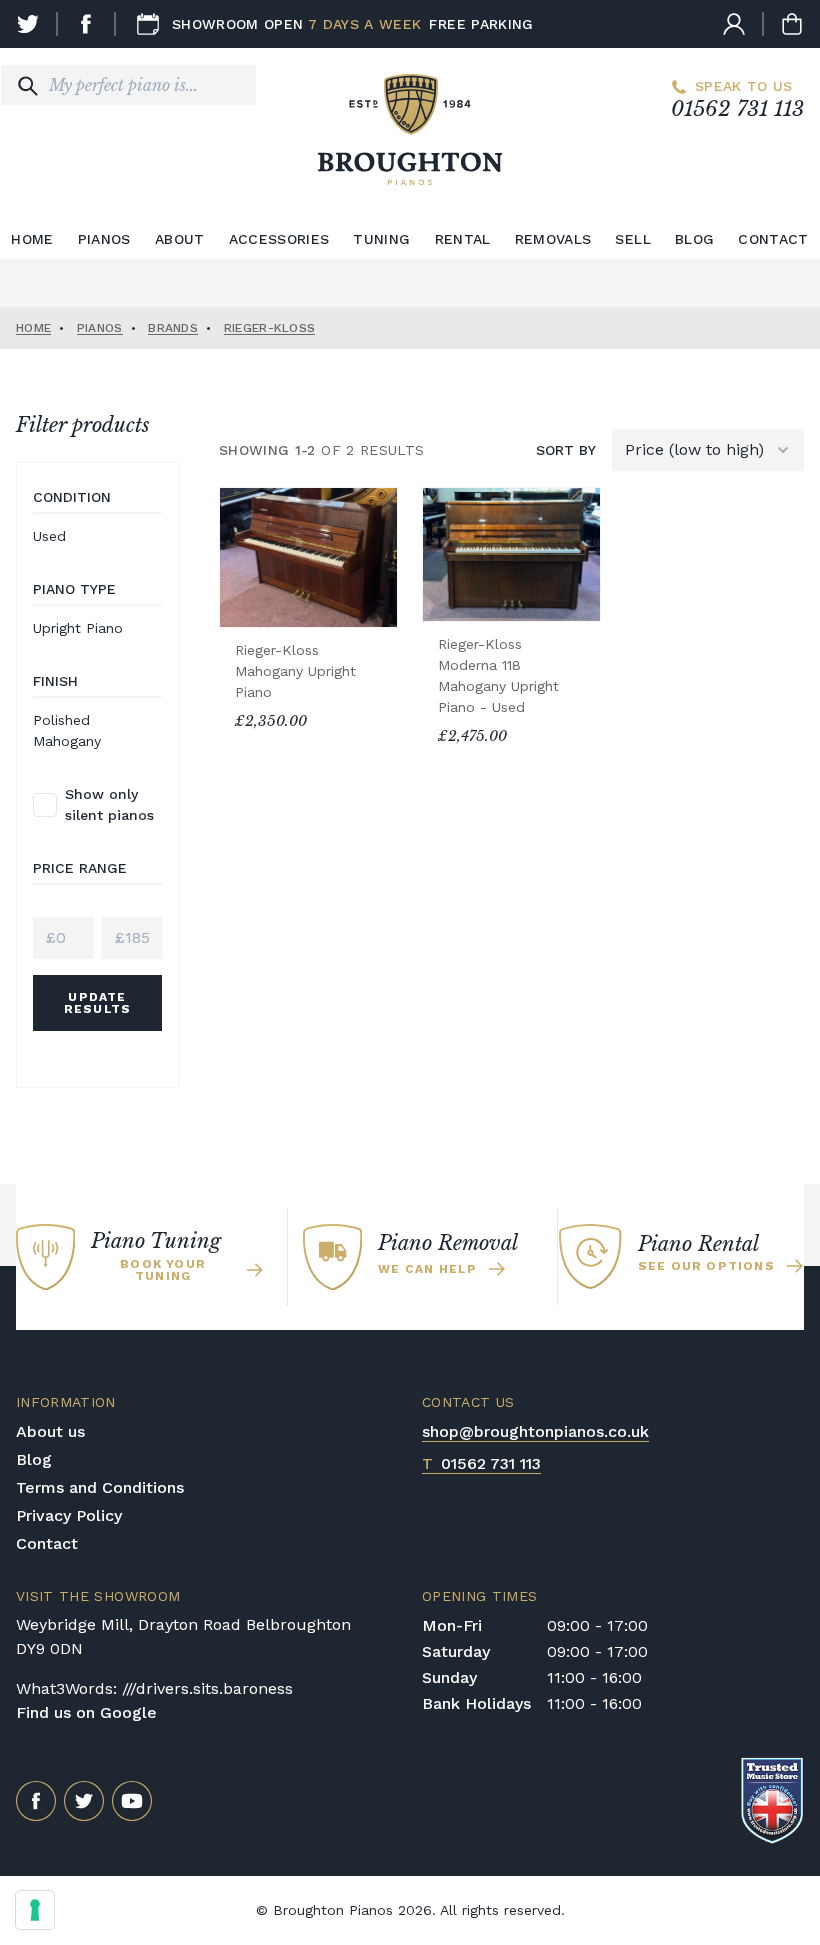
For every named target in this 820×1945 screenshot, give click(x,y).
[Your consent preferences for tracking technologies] (35, 1910)
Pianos (104, 239)
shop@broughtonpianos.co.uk (535, 1431)
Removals (553, 239)
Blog (694, 239)
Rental (463, 239)
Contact (773, 239)
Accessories (279, 239)
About (180, 239)
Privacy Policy (69, 1515)
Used (49, 536)
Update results (97, 1003)
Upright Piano (78, 628)
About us (50, 1431)
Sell (632, 239)
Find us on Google (86, 1712)
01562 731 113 (737, 109)
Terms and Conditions (100, 1487)
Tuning (381, 239)
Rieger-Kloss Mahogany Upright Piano (295, 671)
